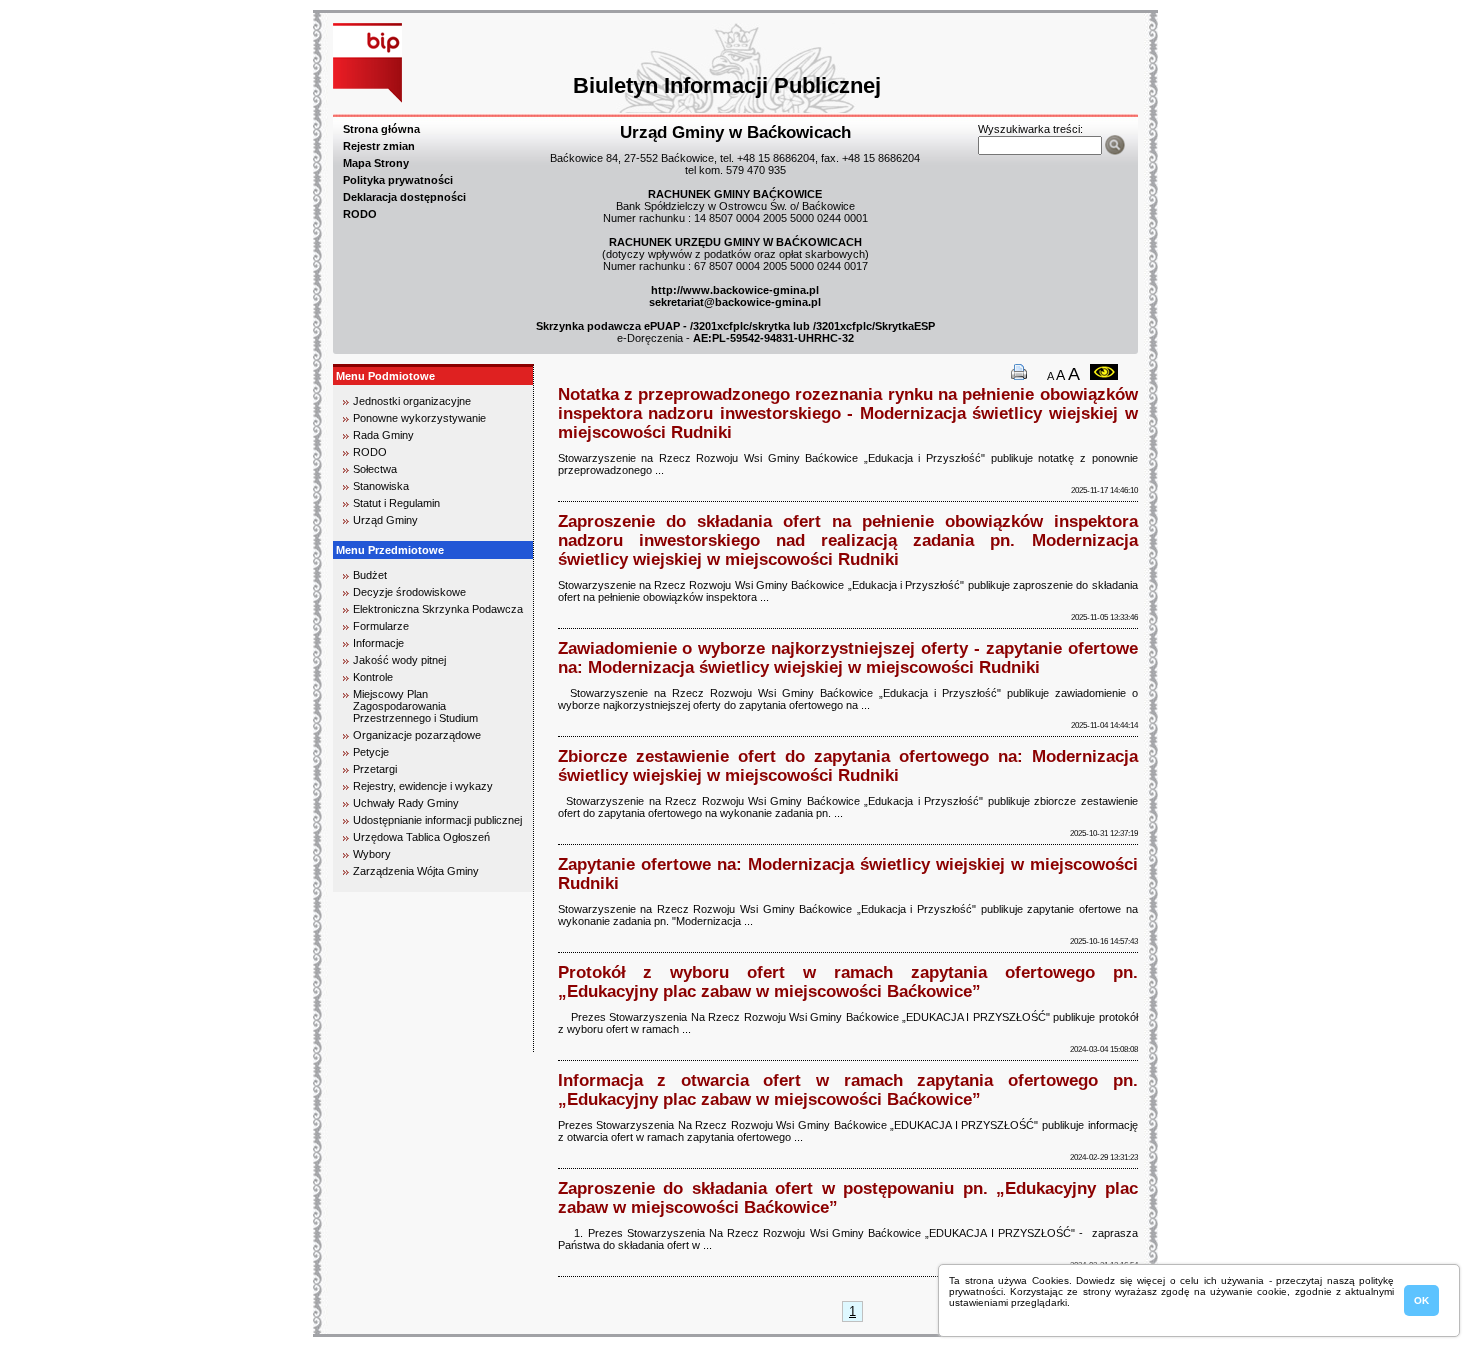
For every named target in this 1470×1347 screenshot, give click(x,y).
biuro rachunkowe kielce (400, 1043)
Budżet (370, 575)
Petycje (371, 752)
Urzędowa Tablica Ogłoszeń (421, 837)
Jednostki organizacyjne (412, 401)
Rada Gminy (383, 435)
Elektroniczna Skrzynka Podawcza (438, 609)
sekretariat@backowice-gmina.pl (735, 302)
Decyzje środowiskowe (409, 592)
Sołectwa (375, 469)
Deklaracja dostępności (404, 197)
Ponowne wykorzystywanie (419, 418)
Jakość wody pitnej (399, 660)
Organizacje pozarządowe (417, 735)
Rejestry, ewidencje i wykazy (423, 786)
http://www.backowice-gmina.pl (735, 290)
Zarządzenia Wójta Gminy (416, 871)
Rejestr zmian (379, 146)
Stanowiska (381, 486)
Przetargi (375, 769)
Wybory (372, 854)
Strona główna (381, 129)
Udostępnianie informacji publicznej (437, 820)
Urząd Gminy (385, 520)
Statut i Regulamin (396, 503)
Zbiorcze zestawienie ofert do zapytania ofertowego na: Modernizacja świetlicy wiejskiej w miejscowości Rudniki (848, 765)
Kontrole (373, 677)
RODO (360, 214)
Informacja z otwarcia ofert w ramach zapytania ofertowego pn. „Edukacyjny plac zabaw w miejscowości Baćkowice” (848, 1089)
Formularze (381, 626)
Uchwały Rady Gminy (406, 803)
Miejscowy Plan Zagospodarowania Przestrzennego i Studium (415, 706)
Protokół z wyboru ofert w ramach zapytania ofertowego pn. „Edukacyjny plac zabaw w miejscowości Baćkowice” (848, 981)
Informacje (378, 643)
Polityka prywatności (398, 180)
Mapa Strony (376, 163)
